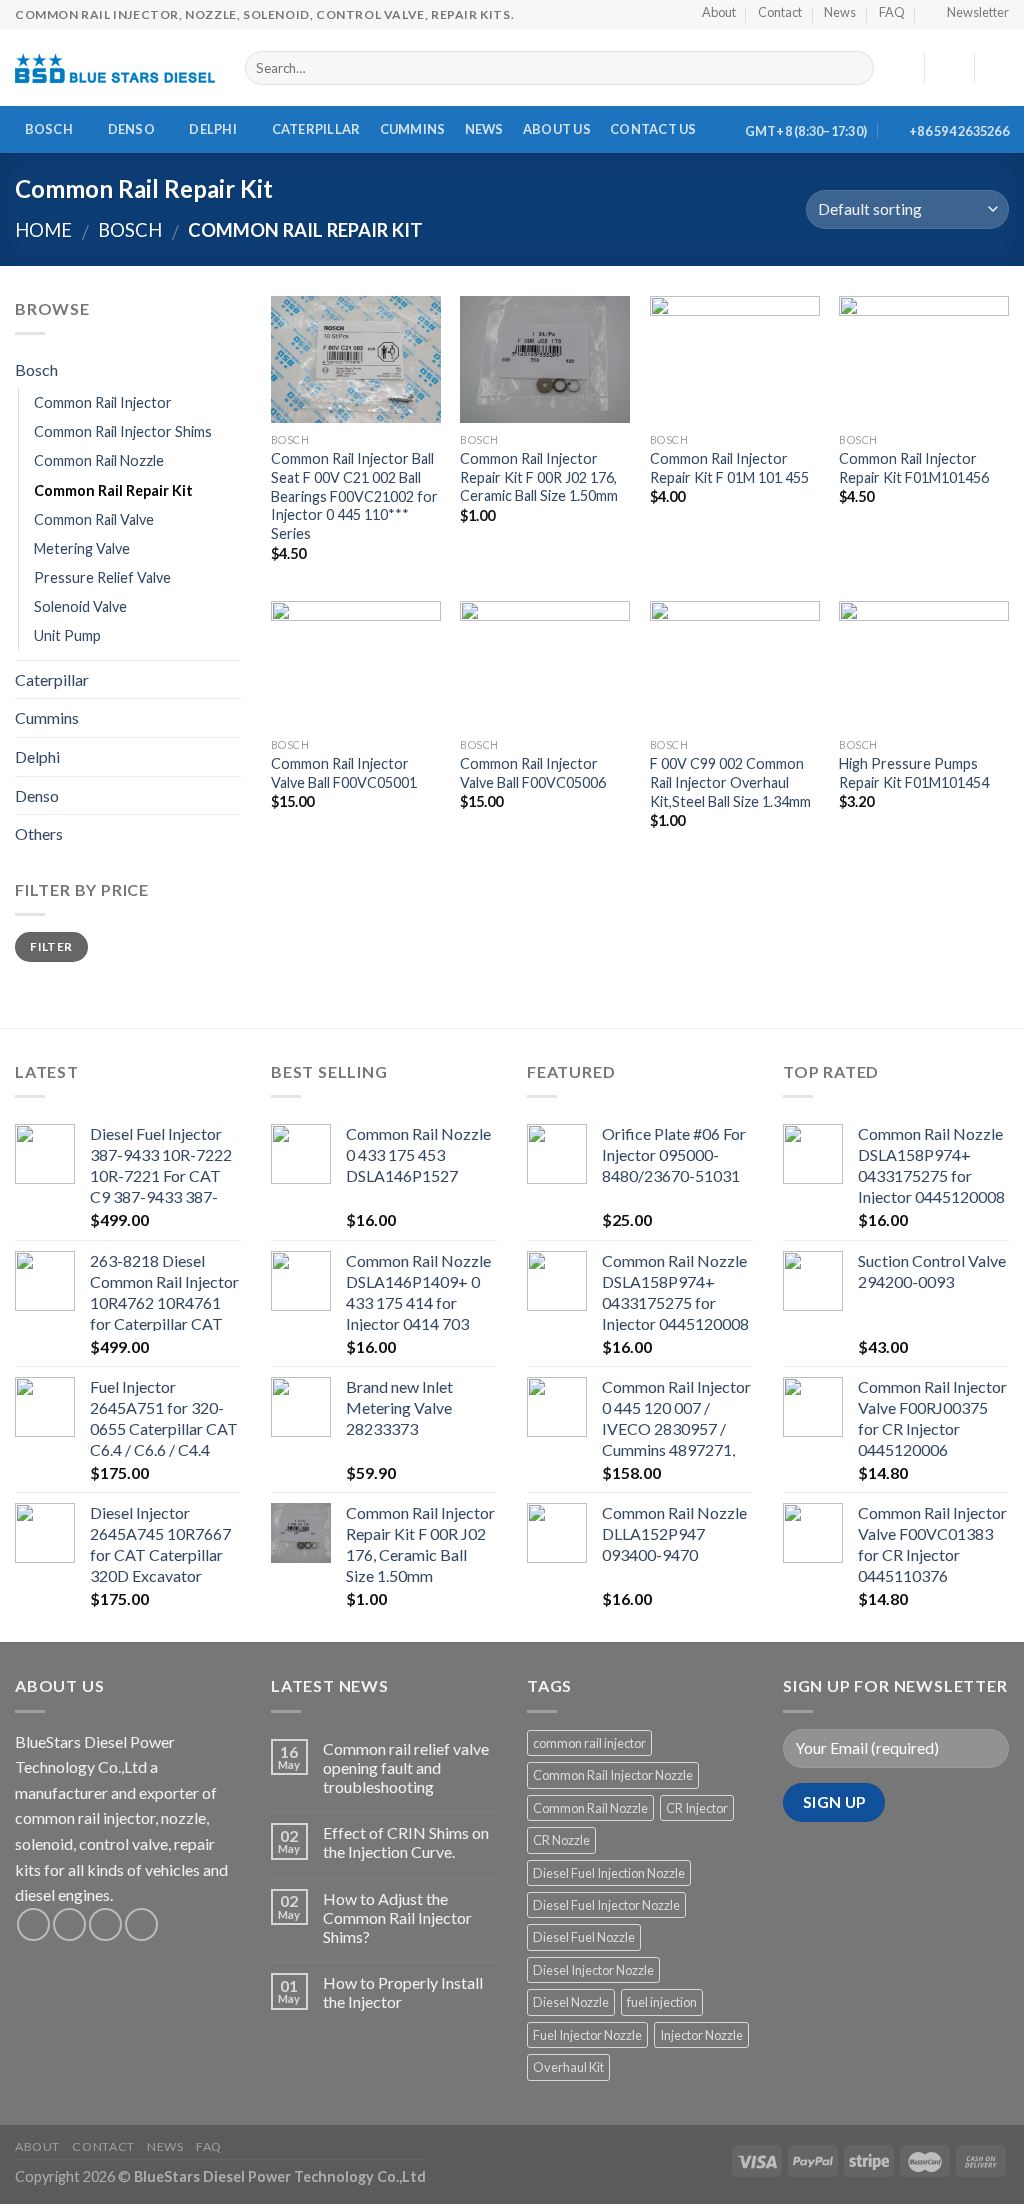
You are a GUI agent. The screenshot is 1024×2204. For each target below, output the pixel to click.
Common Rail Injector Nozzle (613, 1775)
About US (557, 129)
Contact (103, 2146)
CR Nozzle (561, 1840)
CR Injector (697, 1808)
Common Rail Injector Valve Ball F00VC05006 (533, 773)
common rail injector (589, 1743)
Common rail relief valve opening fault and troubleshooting (406, 1767)
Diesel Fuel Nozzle (584, 1937)
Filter (51, 946)
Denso (131, 129)
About (37, 2146)
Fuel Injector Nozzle (587, 2035)
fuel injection (662, 2002)
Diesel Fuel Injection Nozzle (609, 1873)
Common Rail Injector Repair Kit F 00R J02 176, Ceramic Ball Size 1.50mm (539, 477)
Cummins (413, 129)
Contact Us (653, 129)
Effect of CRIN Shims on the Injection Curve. (406, 1842)
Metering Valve (82, 548)
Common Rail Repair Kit (113, 490)
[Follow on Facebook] (33, 1924)
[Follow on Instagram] (69, 1924)
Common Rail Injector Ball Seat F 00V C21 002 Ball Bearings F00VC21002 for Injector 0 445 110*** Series (354, 496)
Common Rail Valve (94, 519)
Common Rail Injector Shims (123, 431)
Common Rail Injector (103, 402)
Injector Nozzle (701, 2035)
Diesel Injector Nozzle (593, 1970)
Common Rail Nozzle (99, 460)
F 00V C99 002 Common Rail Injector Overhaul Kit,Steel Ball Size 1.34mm (730, 782)
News (484, 129)
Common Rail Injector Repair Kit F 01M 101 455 (729, 468)
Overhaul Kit (568, 2067)
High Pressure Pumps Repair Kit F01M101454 (914, 773)
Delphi (213, 129)
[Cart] (999, 68)
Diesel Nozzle (571, 2002)
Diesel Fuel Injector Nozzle (606, 1905)
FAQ (209, 2146)
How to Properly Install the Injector (403, 1992)
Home (43, 230)
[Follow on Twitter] (105, 1924)
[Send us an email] (141, 1924)
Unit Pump (67, 635)
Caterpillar (316, 129)
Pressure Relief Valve (102, 577)
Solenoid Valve (80, 606)
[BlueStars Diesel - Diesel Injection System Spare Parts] (115, 68)
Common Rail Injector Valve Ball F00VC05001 (344, 773)
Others (39, 833)
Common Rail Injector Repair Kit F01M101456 (914, 468)
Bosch (49, 129)
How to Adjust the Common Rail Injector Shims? (397, 1917)
